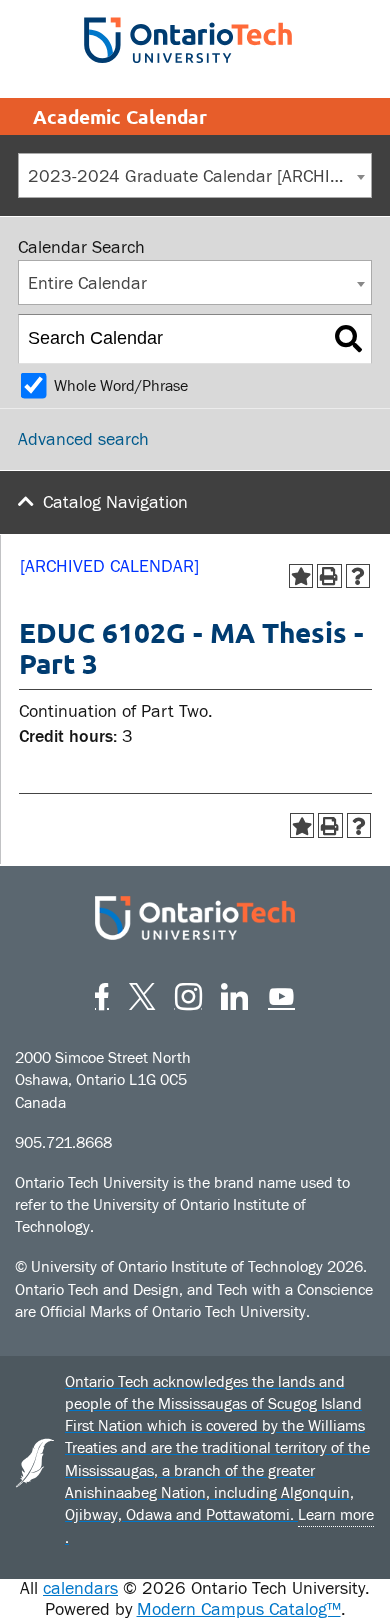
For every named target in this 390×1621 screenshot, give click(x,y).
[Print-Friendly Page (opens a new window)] (329, 576)
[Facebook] (102, 993)
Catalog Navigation (115, 502)
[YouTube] (281, 993)
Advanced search (83, 439)
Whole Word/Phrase (121, 386)
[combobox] (195, 175)
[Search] (348, 339)
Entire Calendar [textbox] (87, 283)
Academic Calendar (120, 116)
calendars (80, 1588)
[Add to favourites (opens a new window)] (301, 576)
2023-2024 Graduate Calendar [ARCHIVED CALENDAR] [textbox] (199, 176)
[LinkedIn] (234, 993)
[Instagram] (188, 993)
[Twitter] (142, 993)
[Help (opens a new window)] (358, 576)
